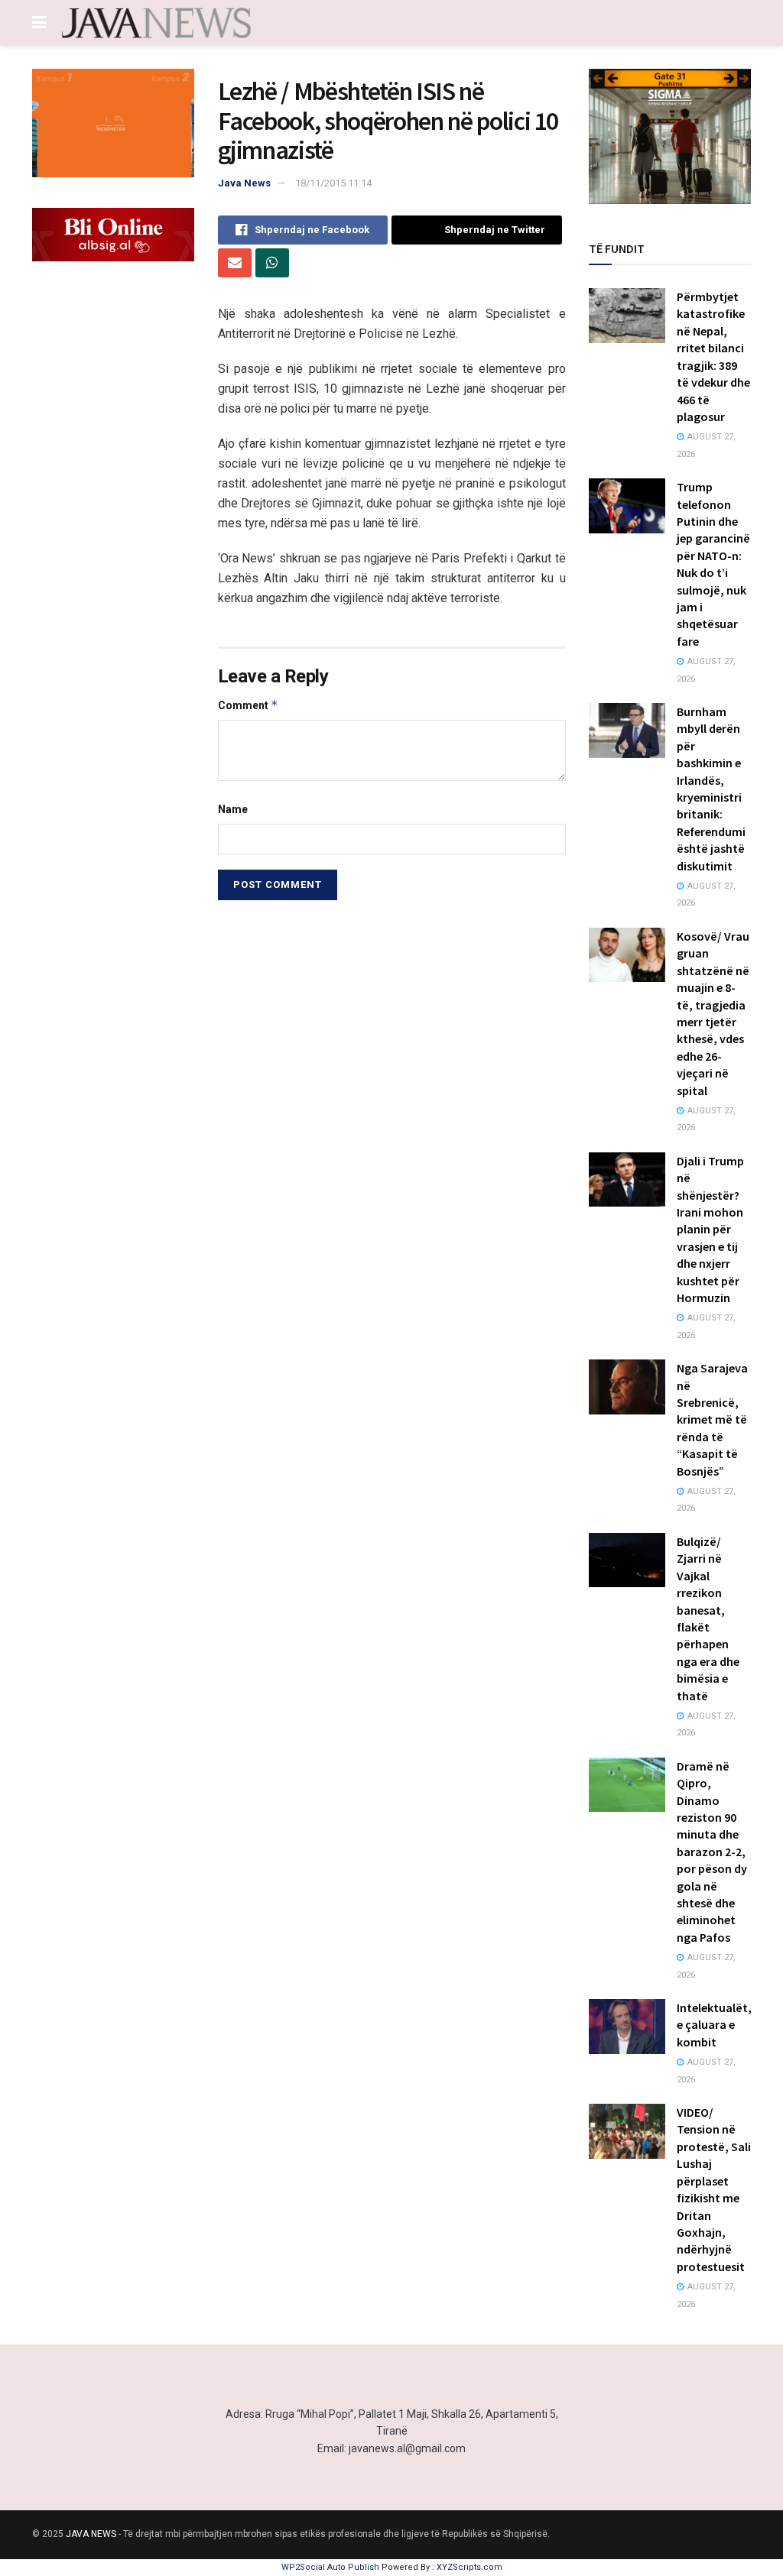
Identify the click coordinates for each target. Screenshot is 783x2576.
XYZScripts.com (469, 2567)
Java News (244, 183)
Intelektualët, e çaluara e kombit (714, 2025)
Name (233, 809)
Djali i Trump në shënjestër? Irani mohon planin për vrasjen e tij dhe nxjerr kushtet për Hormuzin (710, 1229)
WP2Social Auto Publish (330, 2567)
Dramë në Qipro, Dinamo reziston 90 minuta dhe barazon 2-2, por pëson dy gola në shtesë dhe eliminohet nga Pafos (712, 1852)
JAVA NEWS (91, 2534)
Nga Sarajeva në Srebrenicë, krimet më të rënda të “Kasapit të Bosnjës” (712, 1419)
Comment (248, 705)
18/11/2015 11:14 (333, 183)
